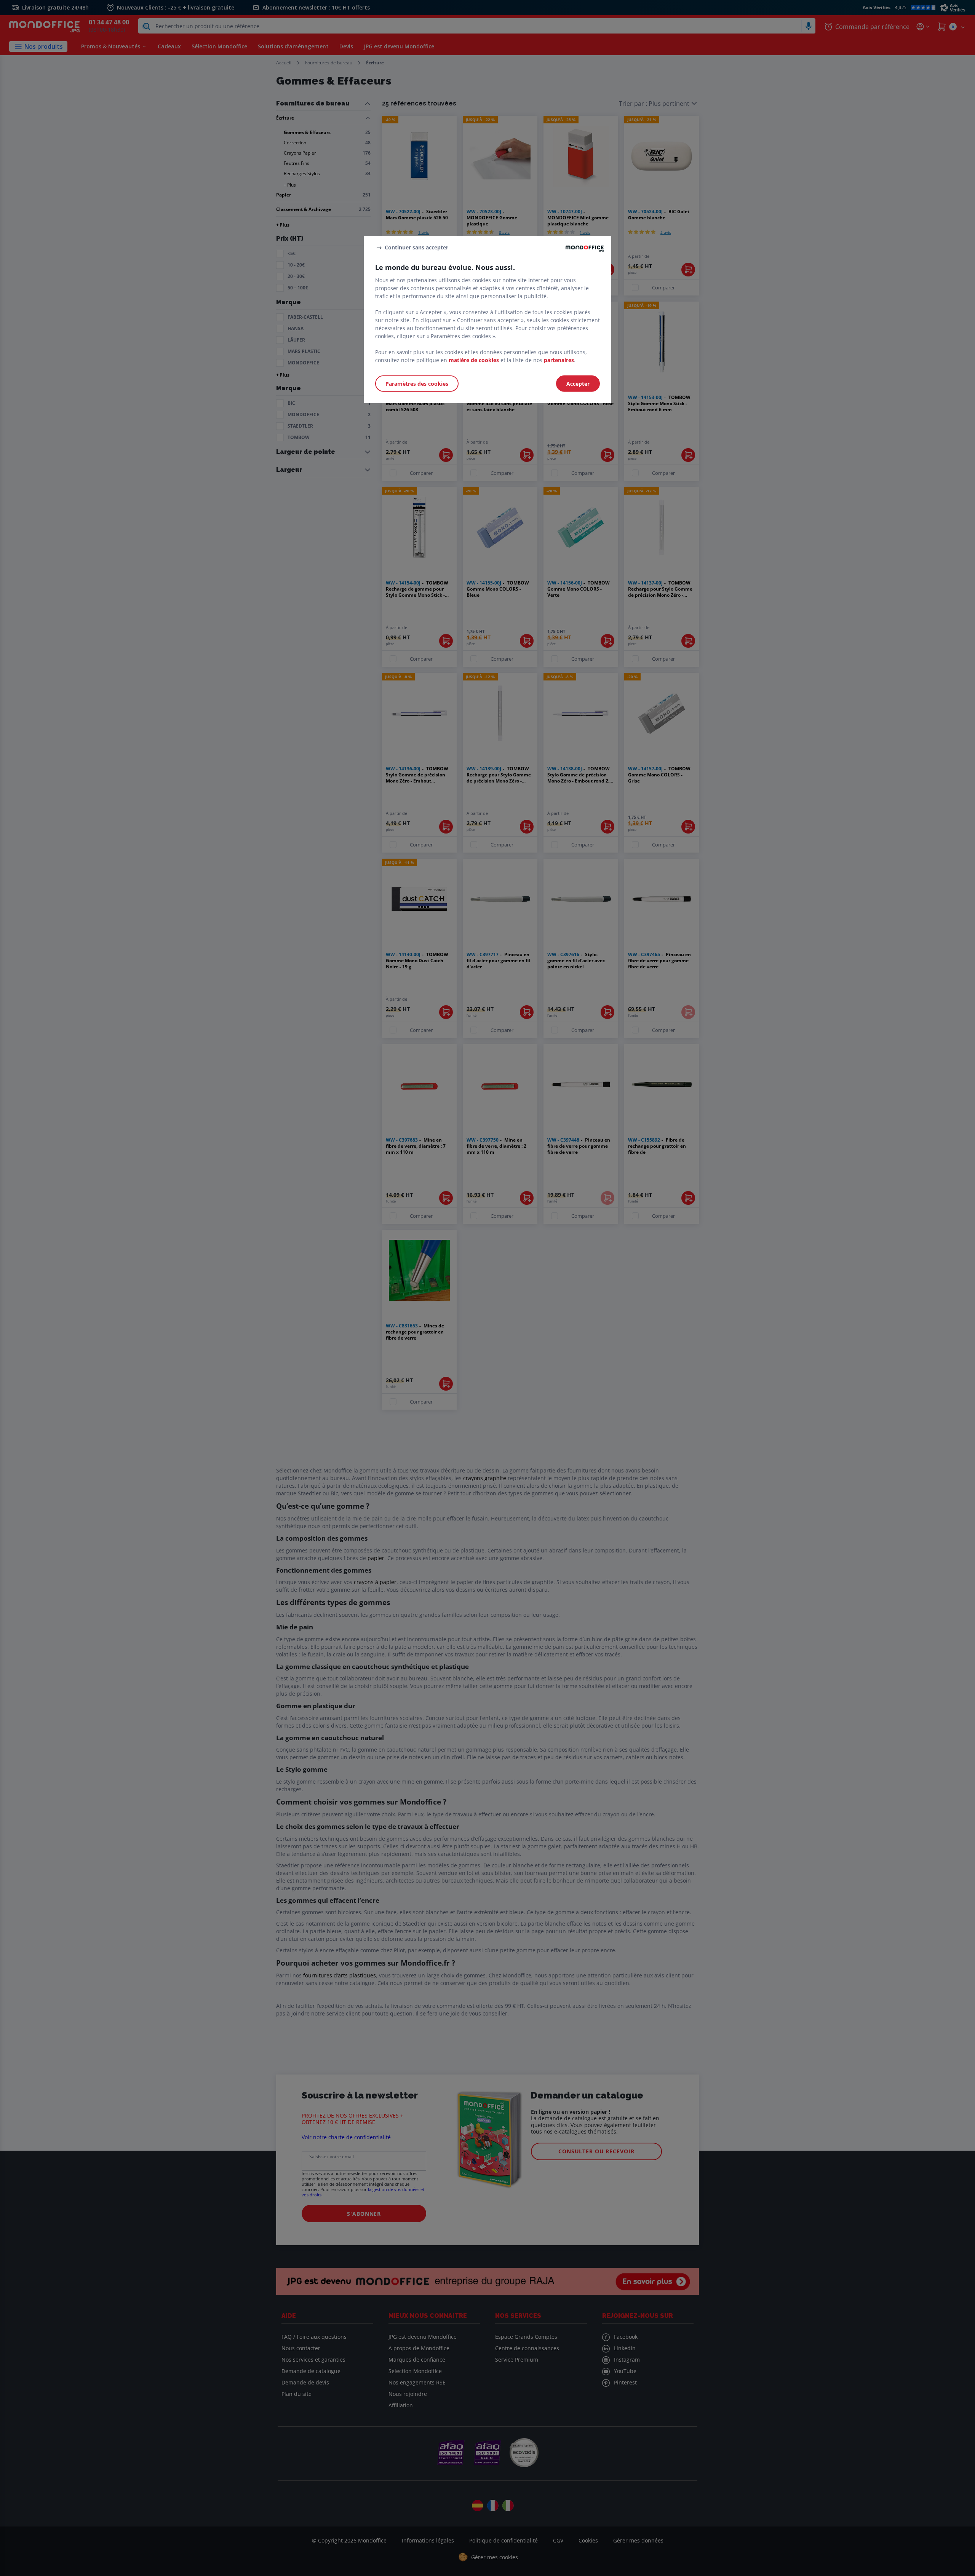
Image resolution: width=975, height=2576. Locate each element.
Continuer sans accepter (416, 247)
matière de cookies (474, 360)
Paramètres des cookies (417, 384)
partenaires (559, 360)
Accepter (578, 384)
